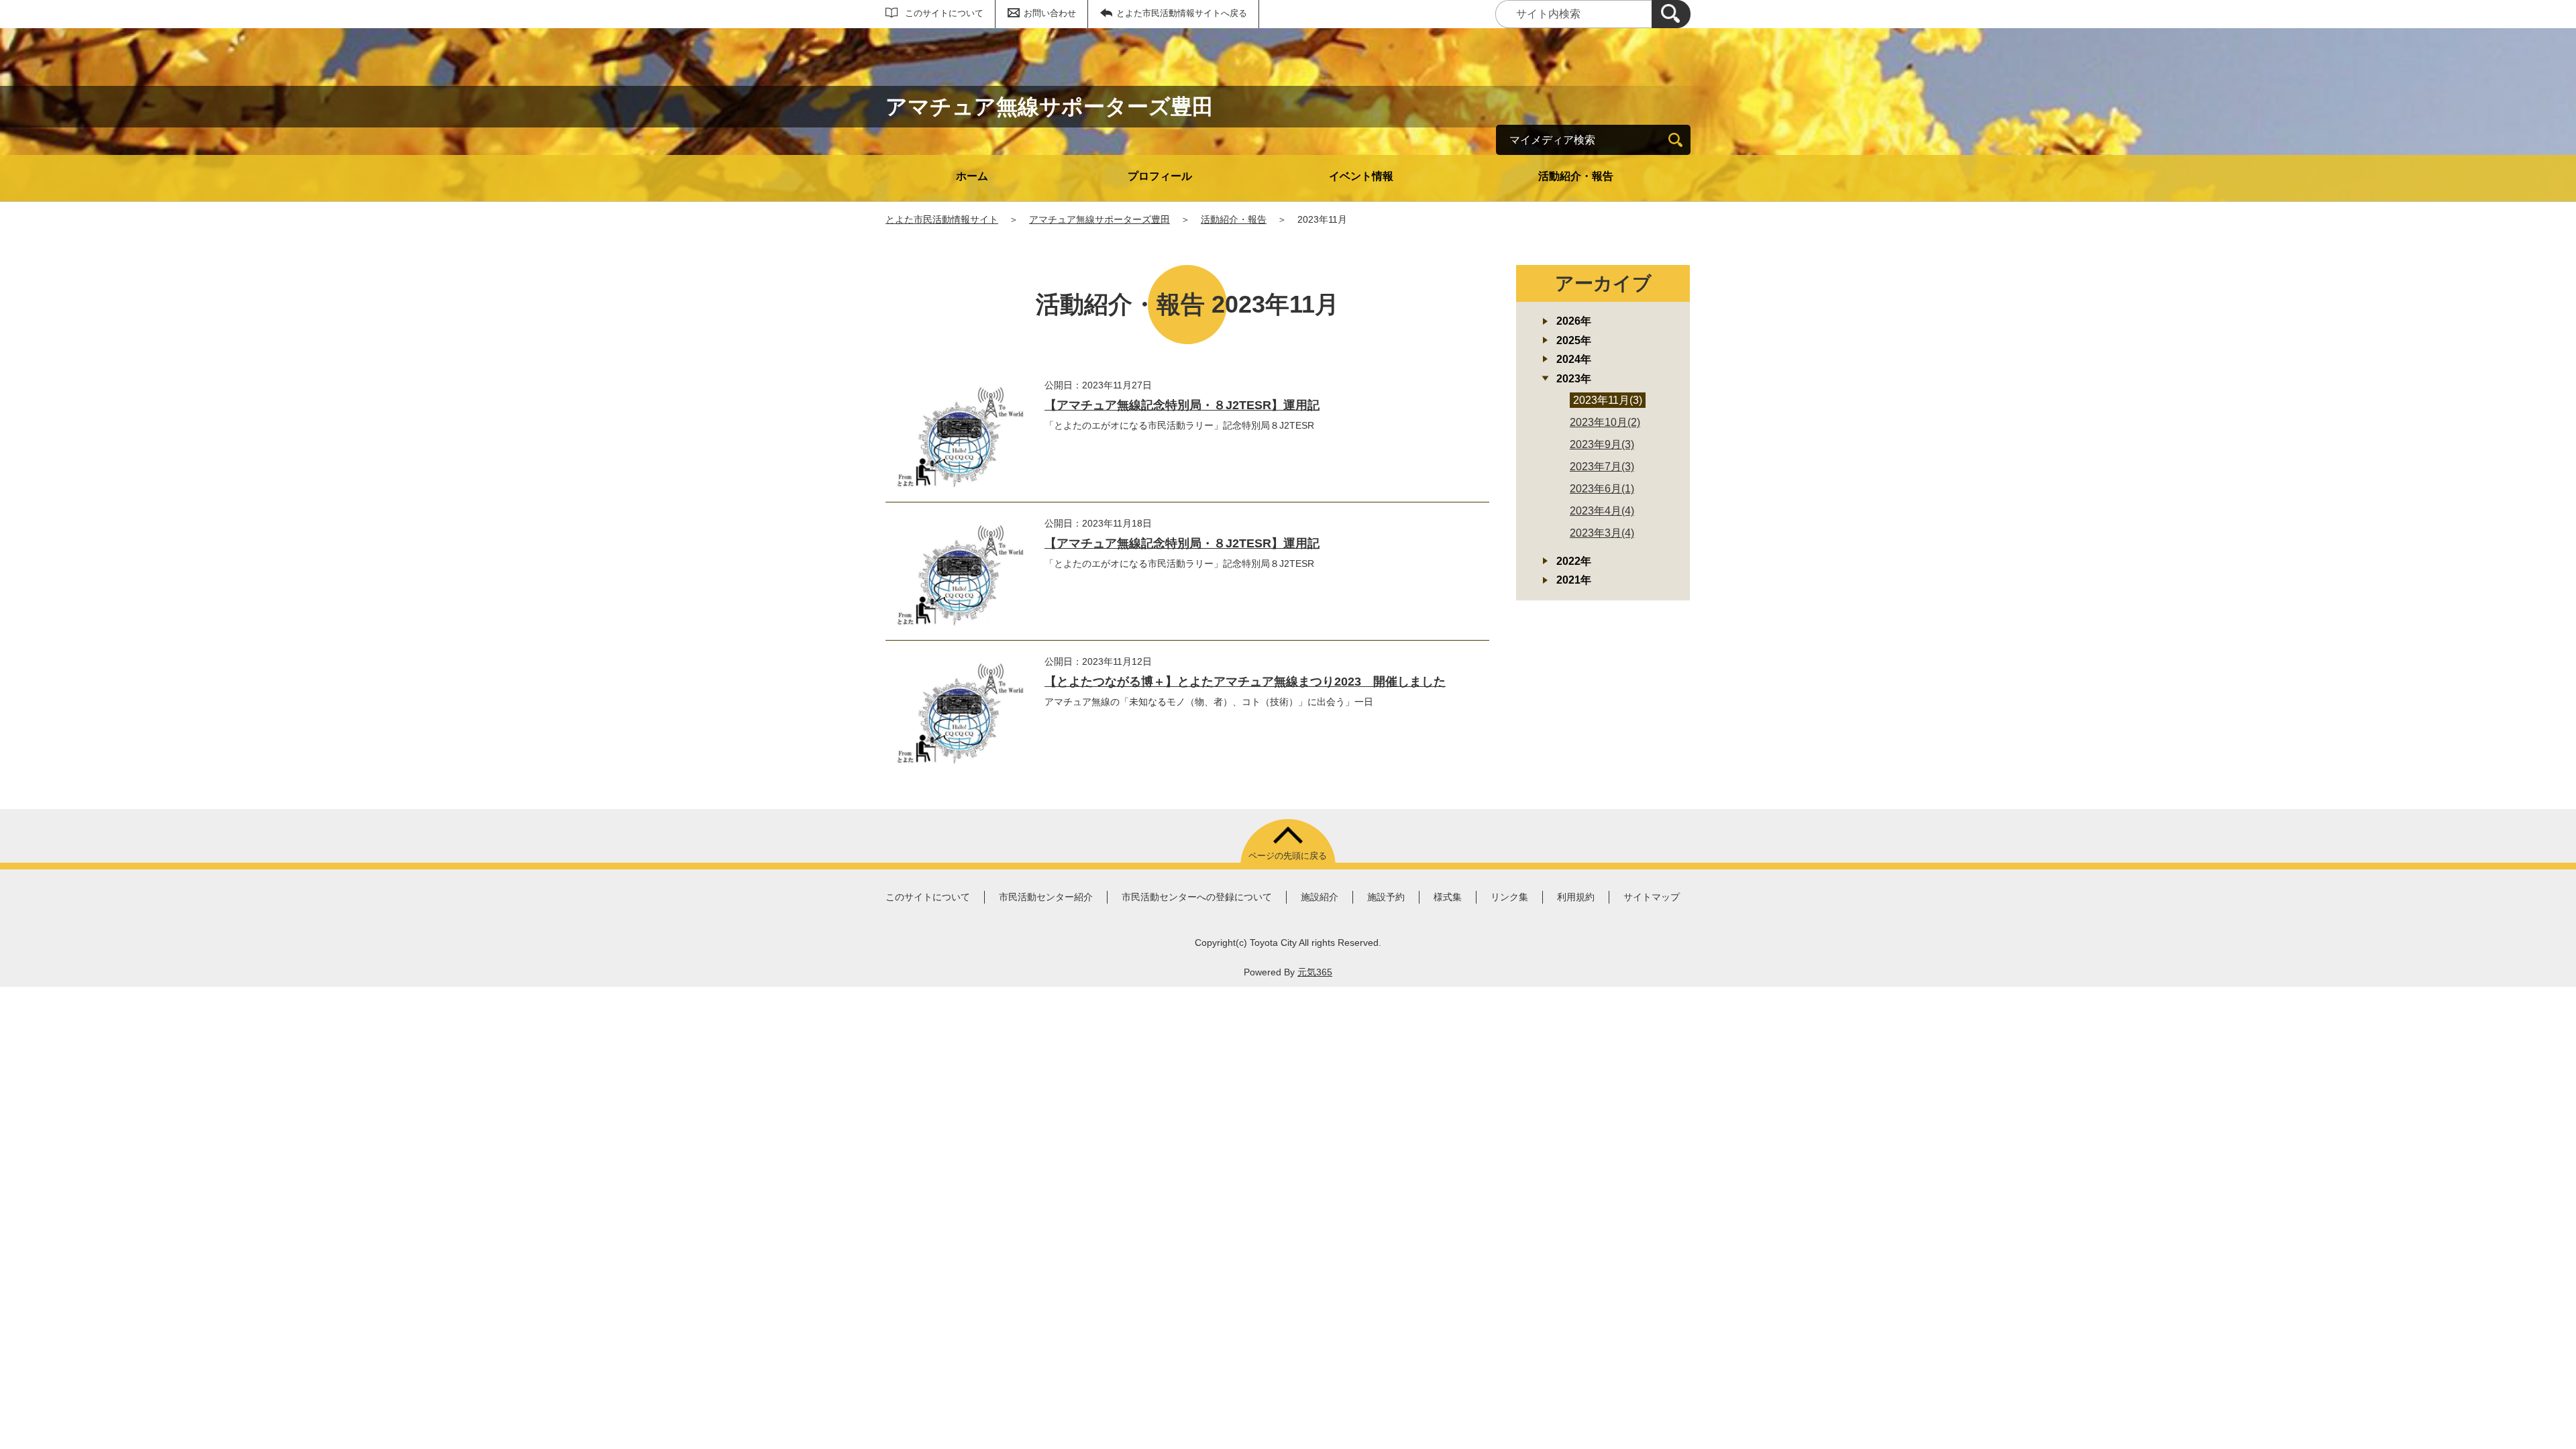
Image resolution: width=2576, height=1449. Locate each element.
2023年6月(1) (1602, 489)
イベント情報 (1361, 176)
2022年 (1574, 561)
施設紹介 (1320, 897)
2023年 (1574, 379)
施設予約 (1386, 897)
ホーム (972, 176)
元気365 (1315, 972)
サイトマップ (1652, 897)
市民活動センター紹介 (1046, 897)
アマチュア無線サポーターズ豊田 (1099, 219)
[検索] (1671, 14)
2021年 (1574, 580)
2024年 (1574, 359)
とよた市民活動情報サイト (942, 219)
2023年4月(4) (1602, 511)
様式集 (1448, 897)
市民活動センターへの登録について (1197, 897)
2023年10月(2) (1605, 422)
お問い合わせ (1050, 13)
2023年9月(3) (1602, 444)
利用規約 (1576, 897)
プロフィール (1160, 176)
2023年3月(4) (1602, 533)
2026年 (1574, 321)
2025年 (1574, 340)
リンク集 (1509, 897)
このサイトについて (944, 13)
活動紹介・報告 (1576, 176)
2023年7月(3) (1602, 467)
